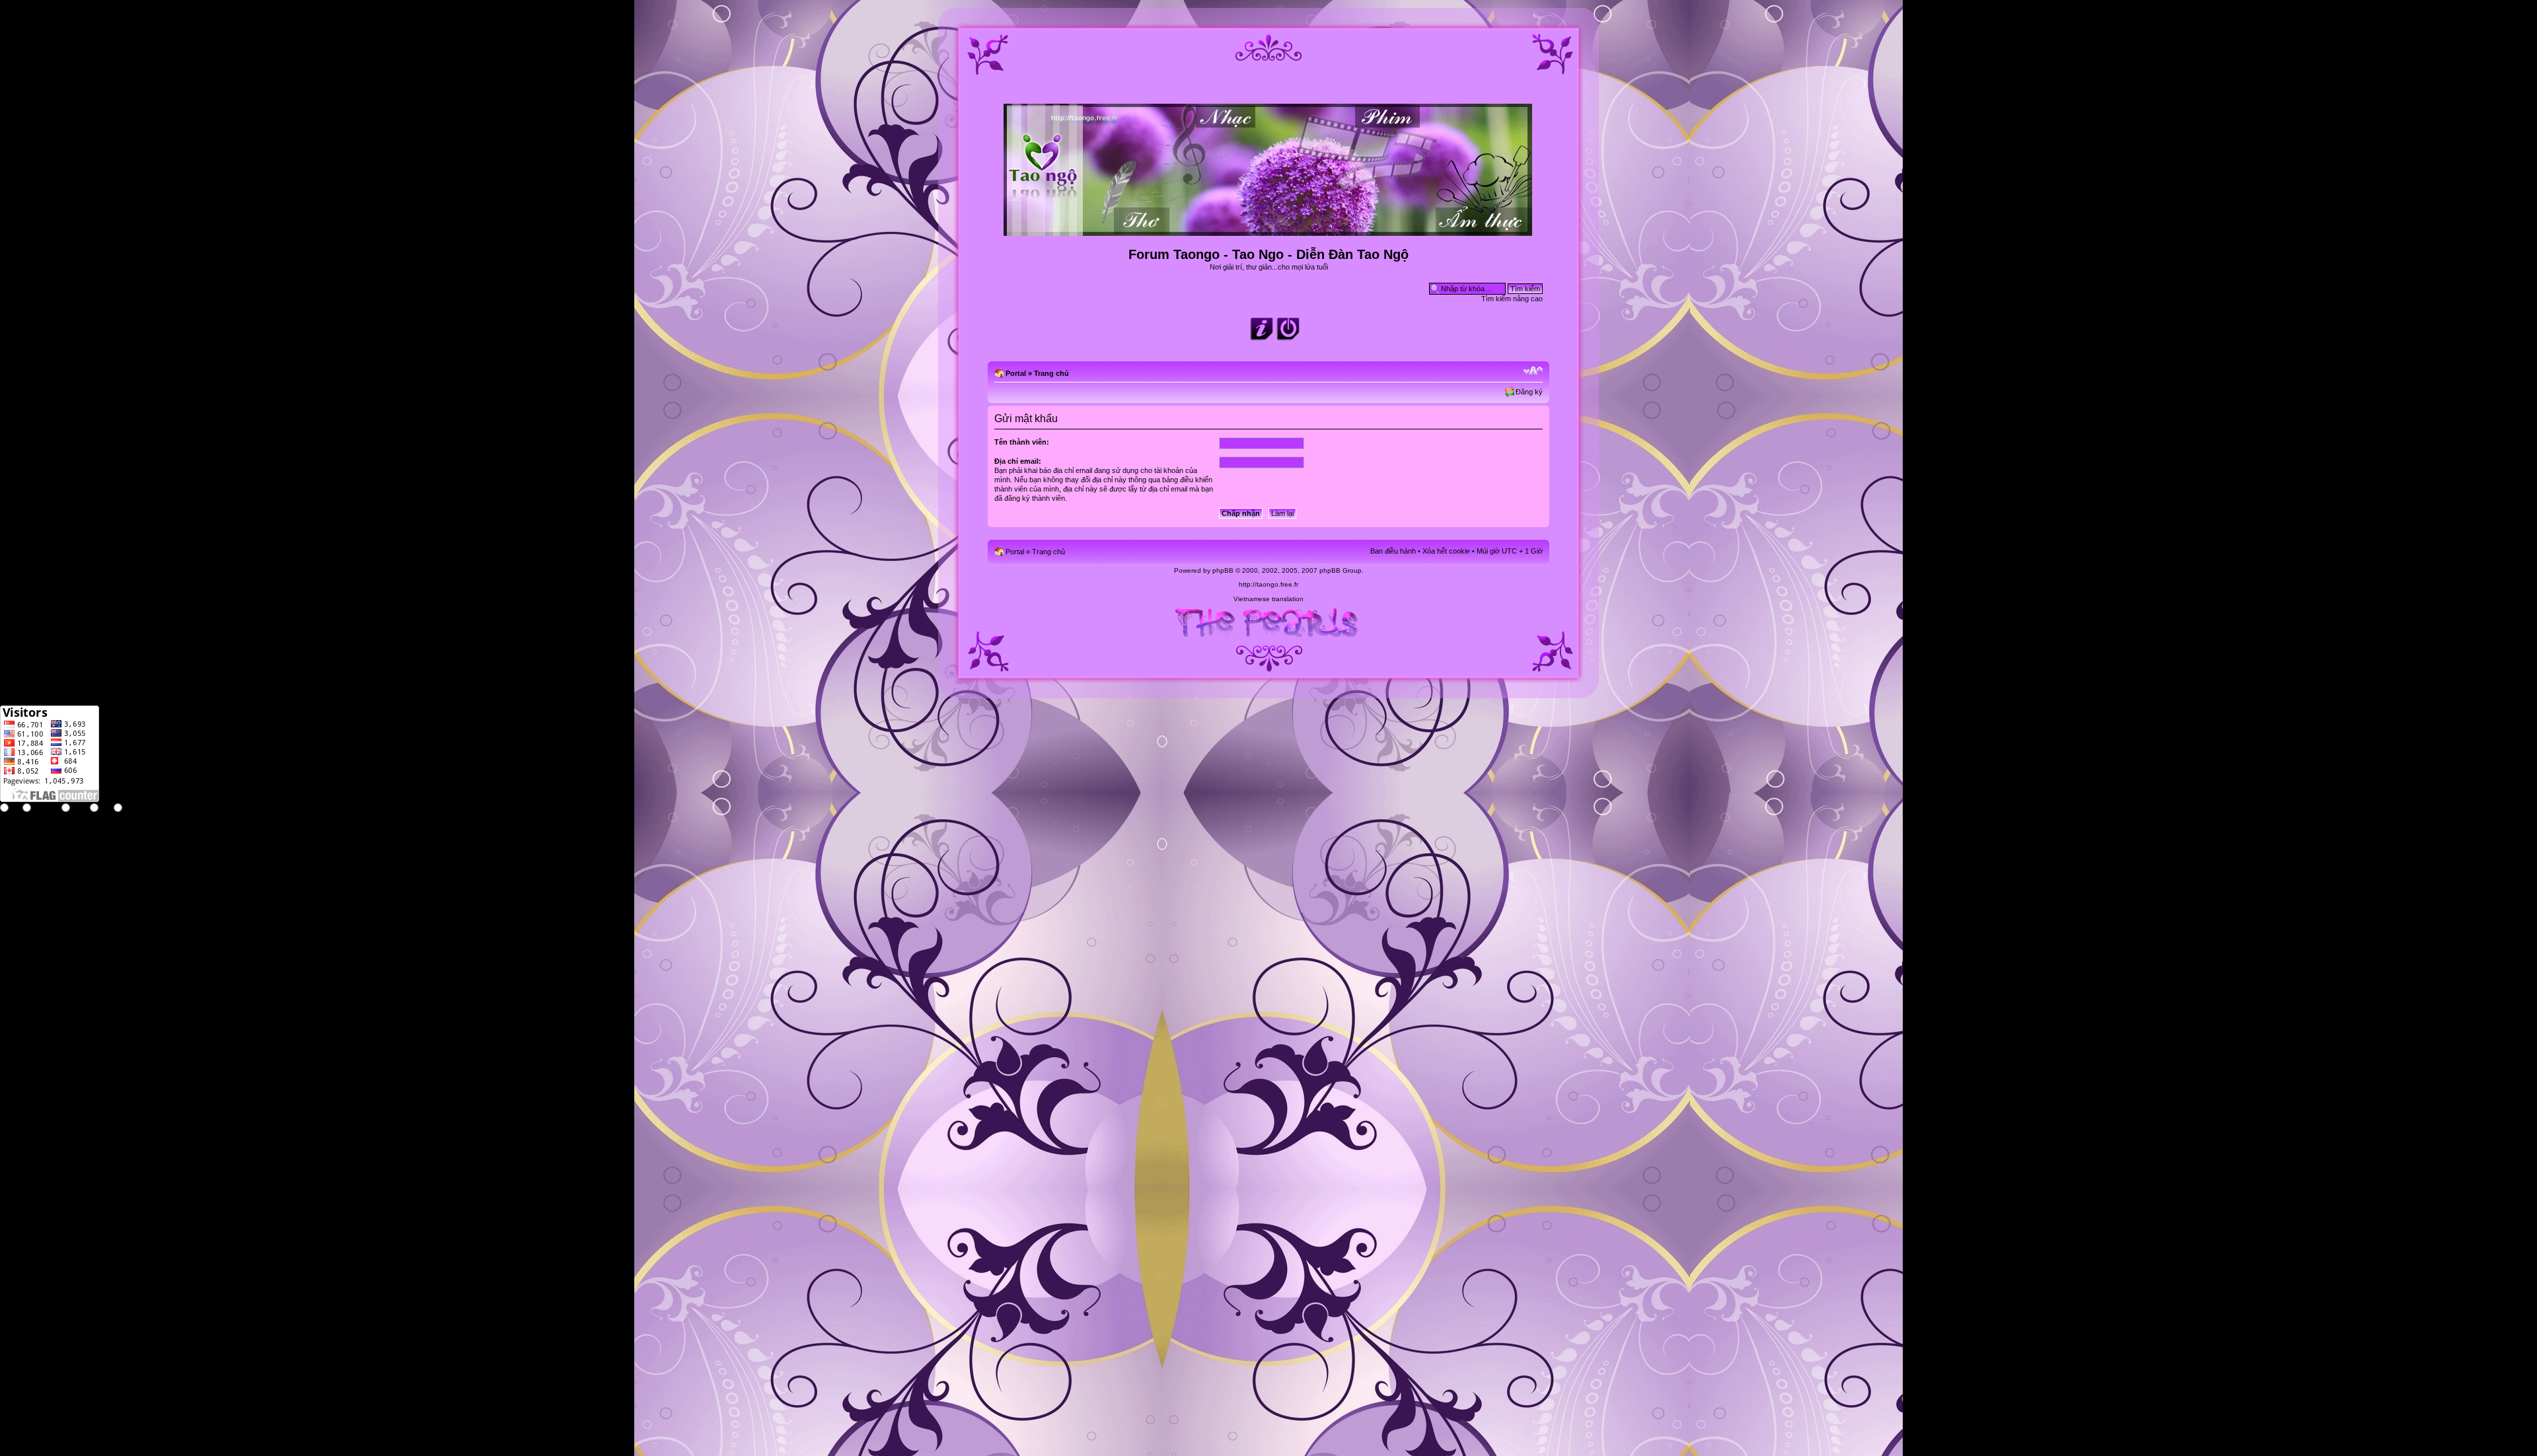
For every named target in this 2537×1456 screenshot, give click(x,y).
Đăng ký (1529, 392)
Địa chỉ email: (1018, 461)
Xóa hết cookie (1446, 551)
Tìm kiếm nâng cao (1512, 299)
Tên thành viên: (1022, 442)
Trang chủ (1051, 373)
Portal (1016, 373)
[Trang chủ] (1269, 230)
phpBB (1223, 570)
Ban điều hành (1393, 551)
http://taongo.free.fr (1268, 584)
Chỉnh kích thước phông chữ (1533, 371)
